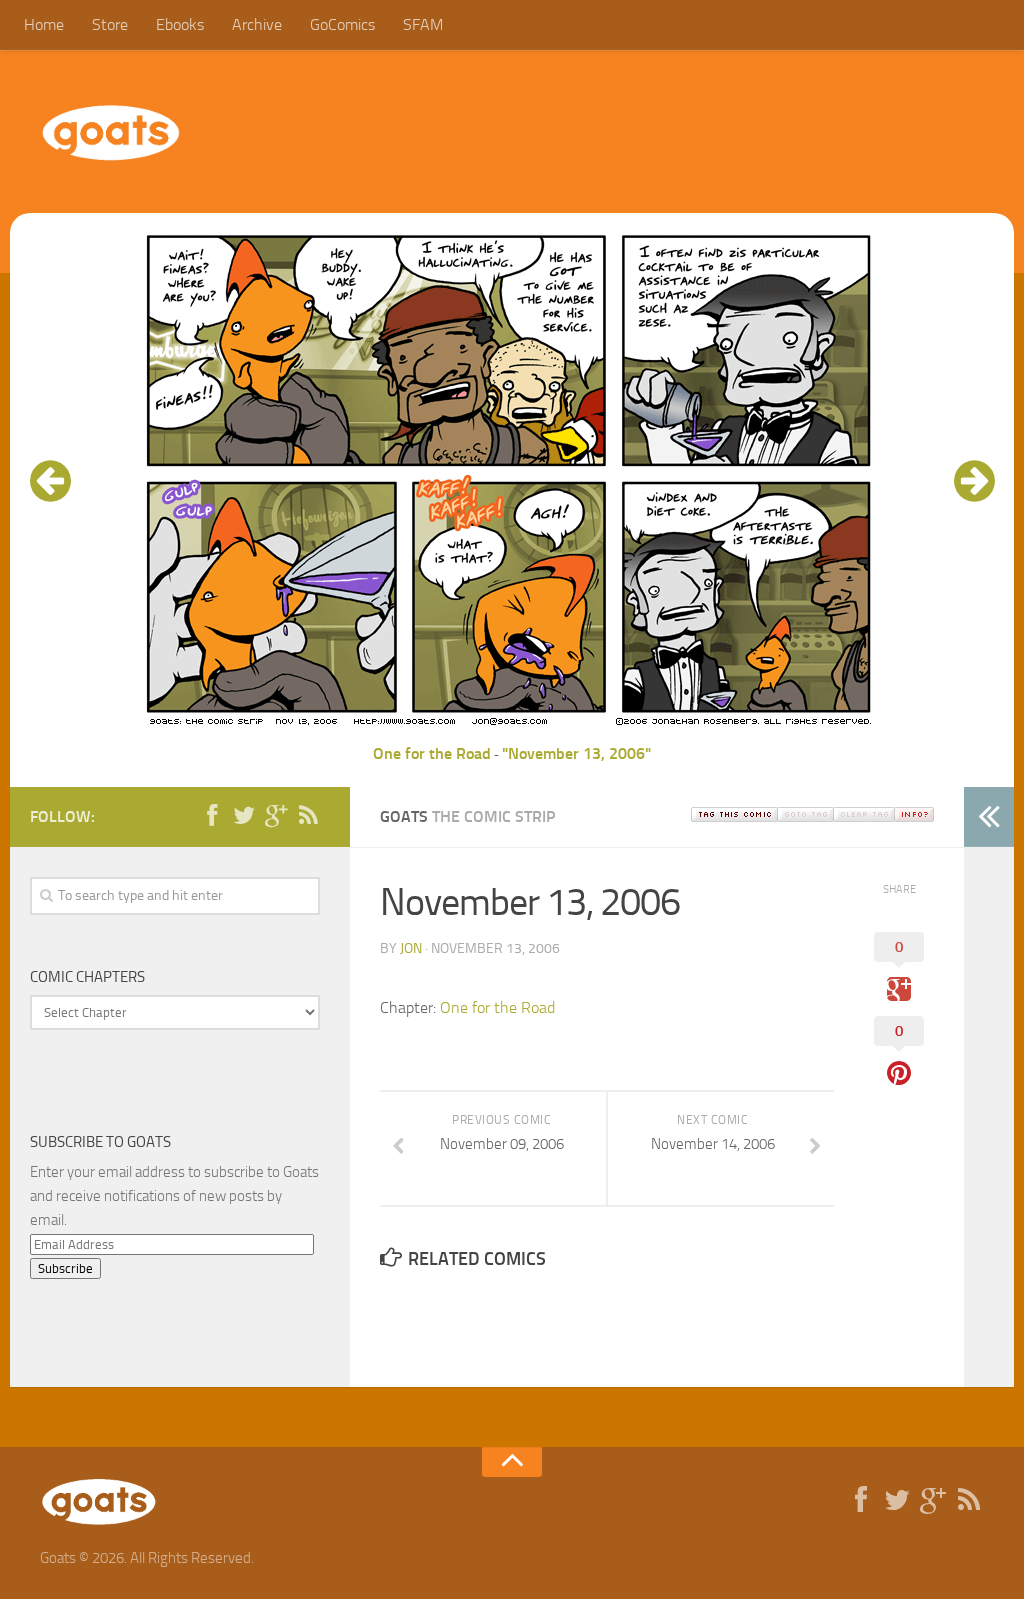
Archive (257, 24)
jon (411, 948)
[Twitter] (244, 816)
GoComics (342, 24)
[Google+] (276, 816)
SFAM (423, 24)
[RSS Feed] (308, 816)
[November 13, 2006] (512, 729)
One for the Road (432, 753)
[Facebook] (212, 816)
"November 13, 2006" (576, 753)
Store (110, 24)
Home (44, 24)
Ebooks (180, 24)
